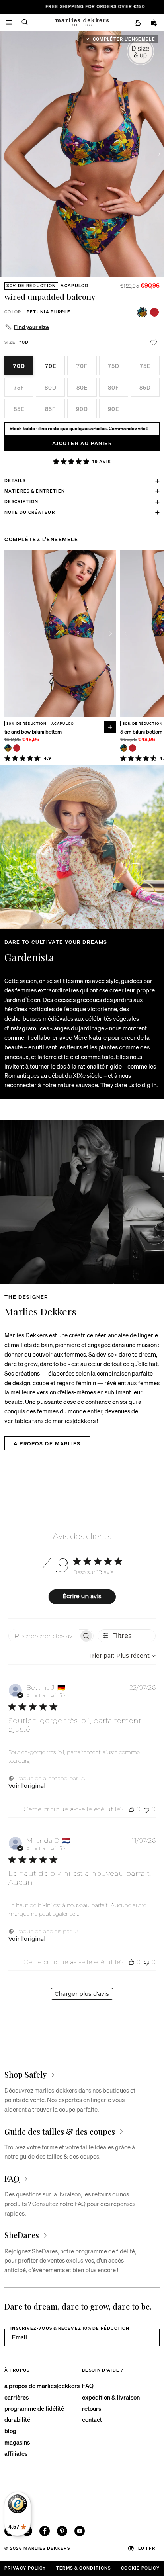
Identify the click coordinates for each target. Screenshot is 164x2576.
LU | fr (147, 2548)
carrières (17, 2397)
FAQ (88, 2386)
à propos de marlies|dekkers (42, 2386)
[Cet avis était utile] (131, 1809)
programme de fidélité (34, 2408)
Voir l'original (27, 1786)
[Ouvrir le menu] (9, 22)
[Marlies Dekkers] (82, 1202)
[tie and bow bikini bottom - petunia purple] (8, 748)
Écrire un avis (82, 1596)
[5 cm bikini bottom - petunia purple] (124, 748)
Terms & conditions (84, 2568)
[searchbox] (44, 1636)
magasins (17, 2442)
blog (10, 2431)
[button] (66, 272)
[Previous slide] (10, 633)
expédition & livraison (111, 2397)
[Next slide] (159, 154)
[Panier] (154, 23)
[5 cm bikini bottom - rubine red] (133, 748)
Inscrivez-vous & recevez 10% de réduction (70, 2328)
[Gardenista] (82, 847)
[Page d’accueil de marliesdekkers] (82, 22)
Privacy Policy (25, 2568)
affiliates (16, 2453)
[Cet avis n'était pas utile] (146, 1809)
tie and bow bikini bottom (33, 732)
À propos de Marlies (47, 1443)
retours (92, 2408)
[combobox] (121, 1656)
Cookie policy (140, 2568)
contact (92, 2419)
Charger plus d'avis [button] (82, 1994)
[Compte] (138, 23)
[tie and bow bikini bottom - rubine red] (17, 748)
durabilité (17, 2419)
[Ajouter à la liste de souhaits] (153, 342)
